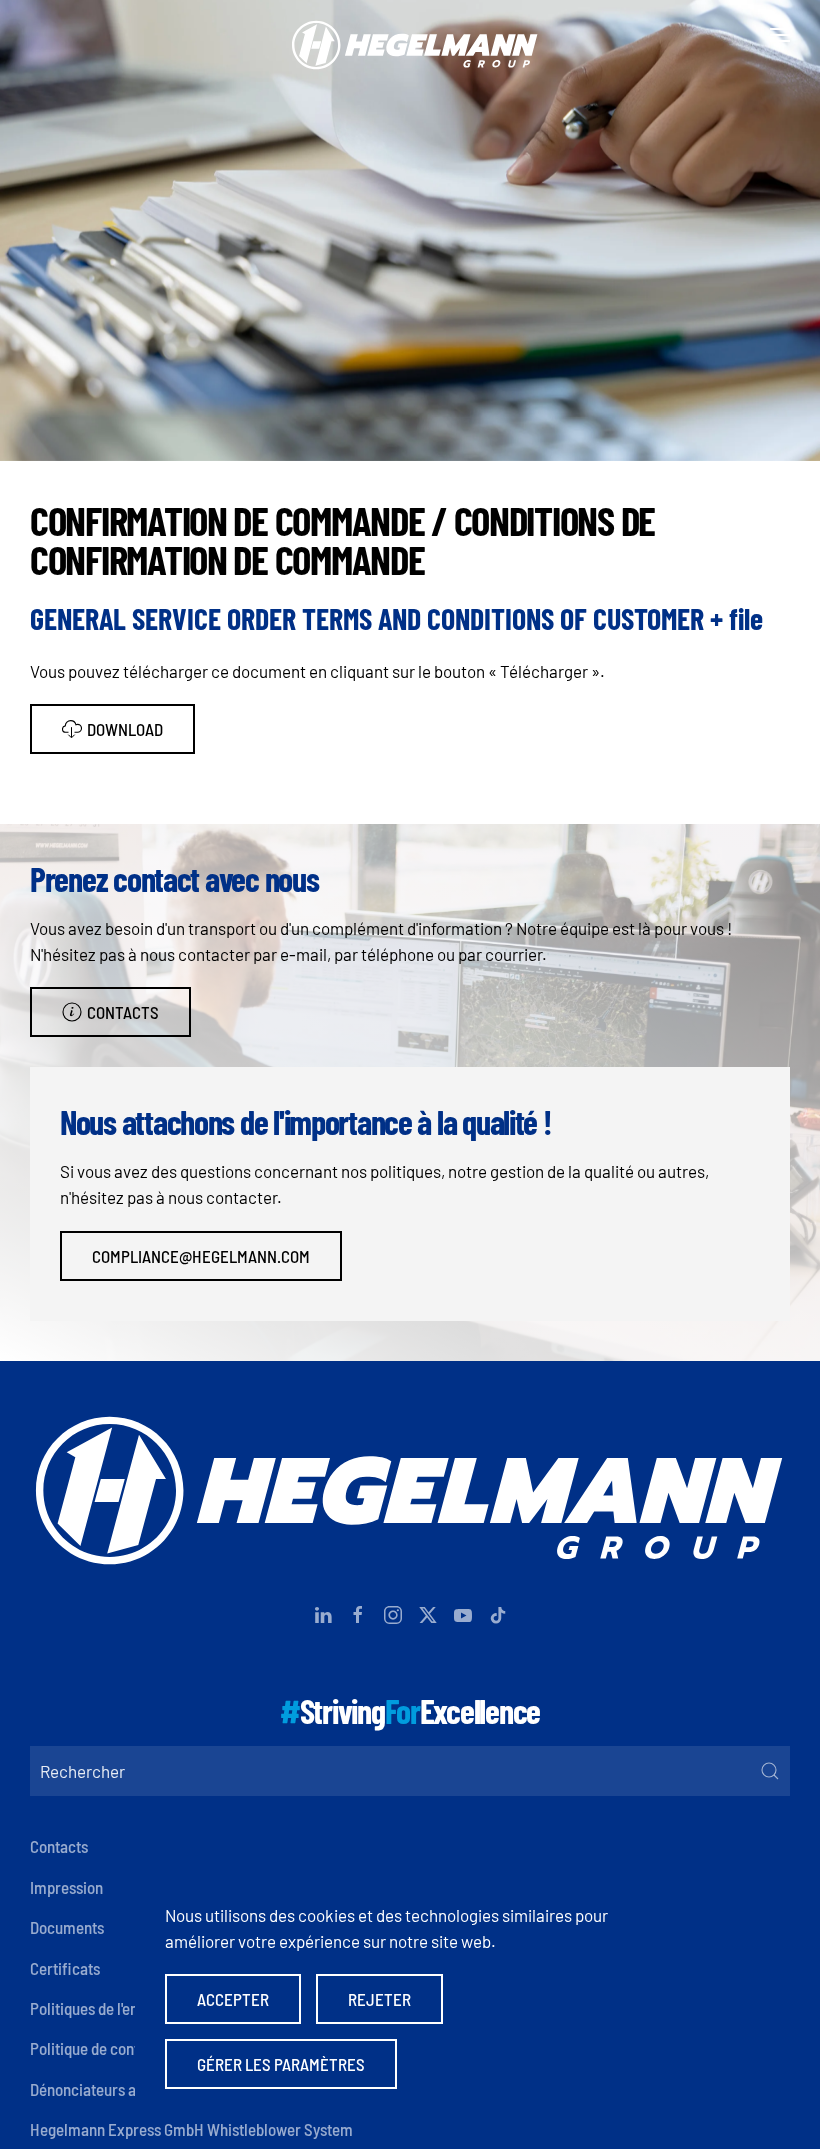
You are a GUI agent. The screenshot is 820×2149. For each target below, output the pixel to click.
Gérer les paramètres (281, 2064)
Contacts (123, 1012)
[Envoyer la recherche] (770, 1771)
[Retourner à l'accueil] (410, 35)
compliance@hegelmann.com (201, 1256)
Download (125, 729)
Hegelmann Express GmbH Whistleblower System (191, 2129)
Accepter (233, 1999)
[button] (780, 35)
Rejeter (379, 1999)
